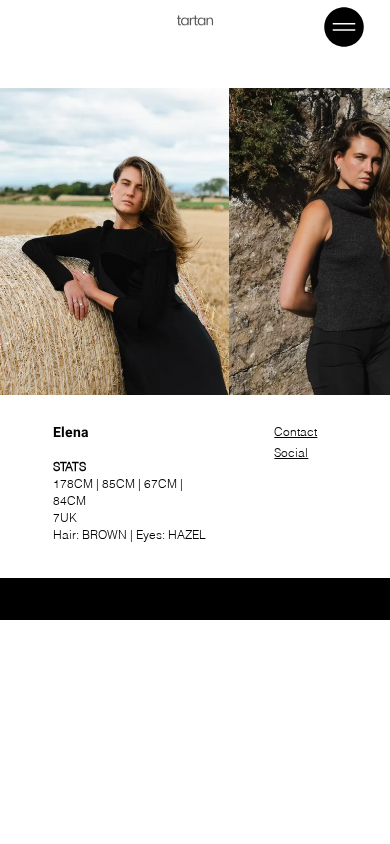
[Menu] (345, 27)
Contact (295, 431)
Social (291, 452)
